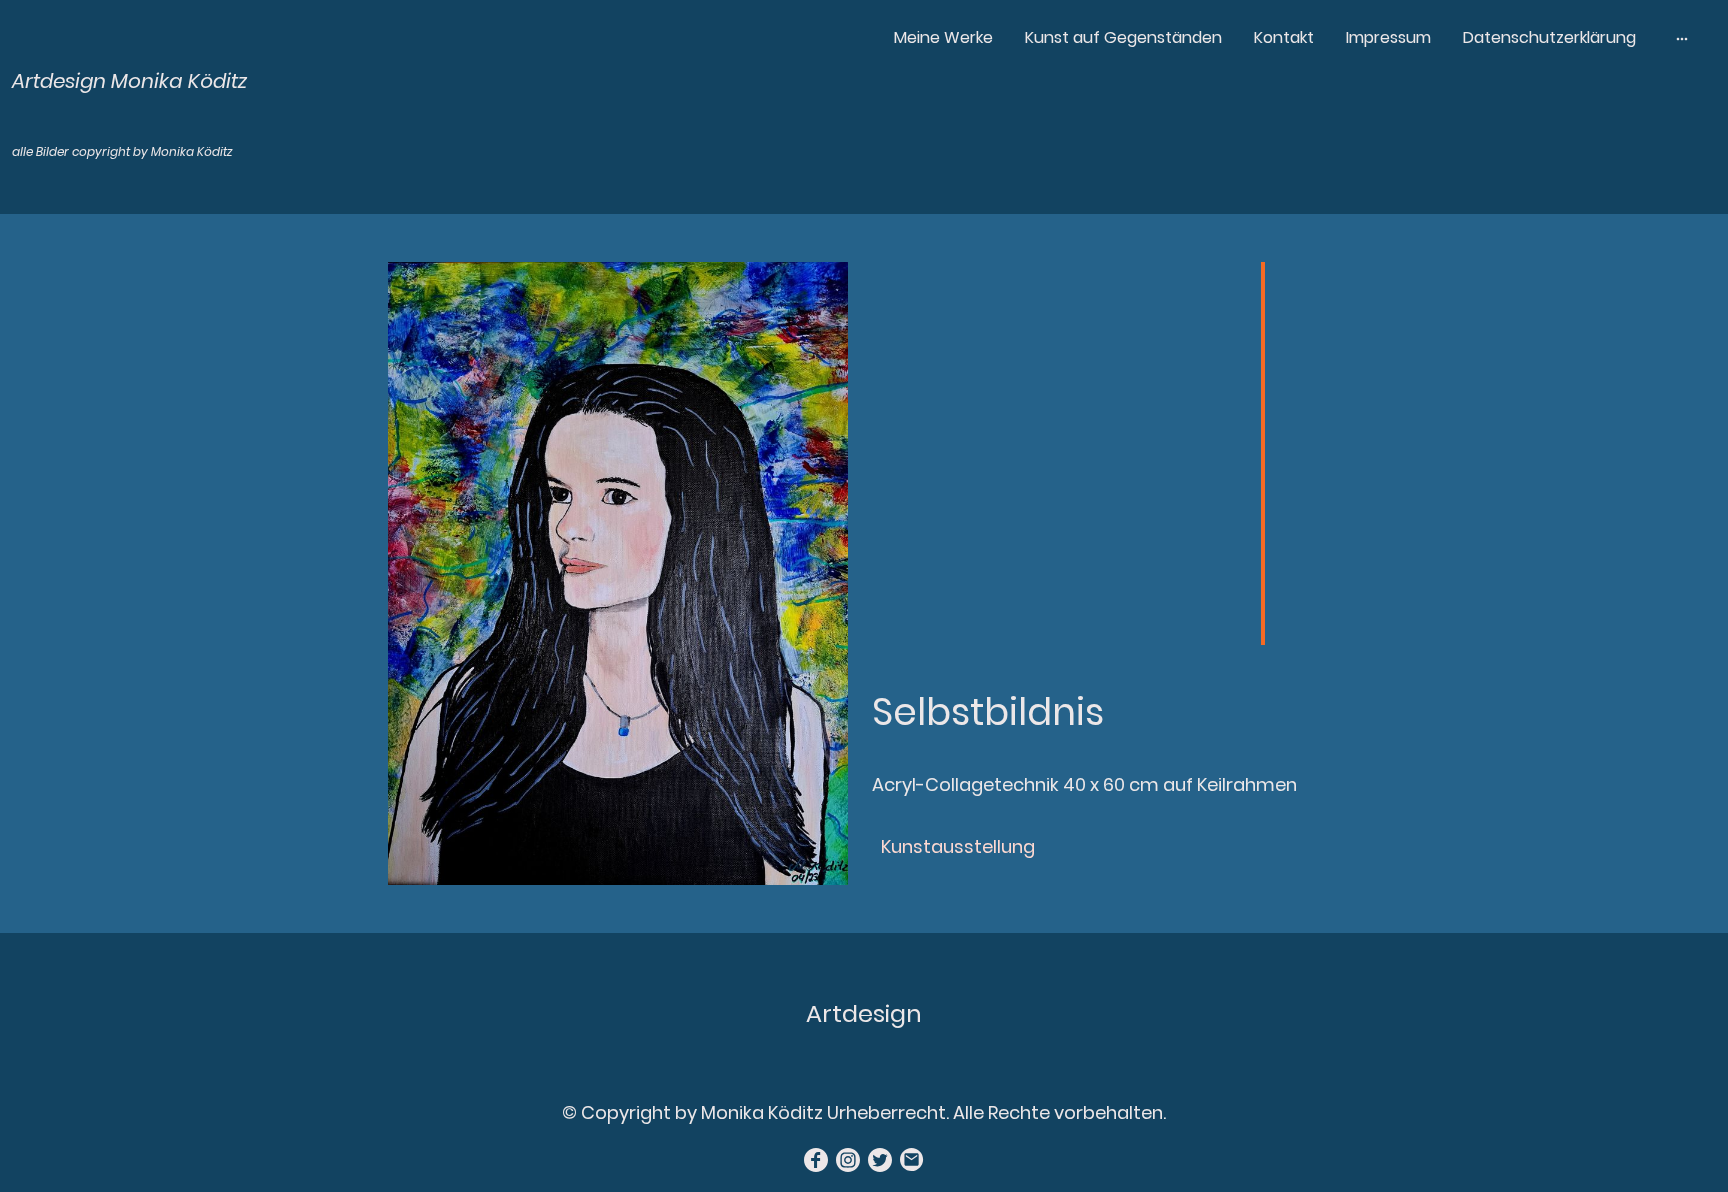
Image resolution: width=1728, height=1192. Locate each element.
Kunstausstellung (958, 846)
